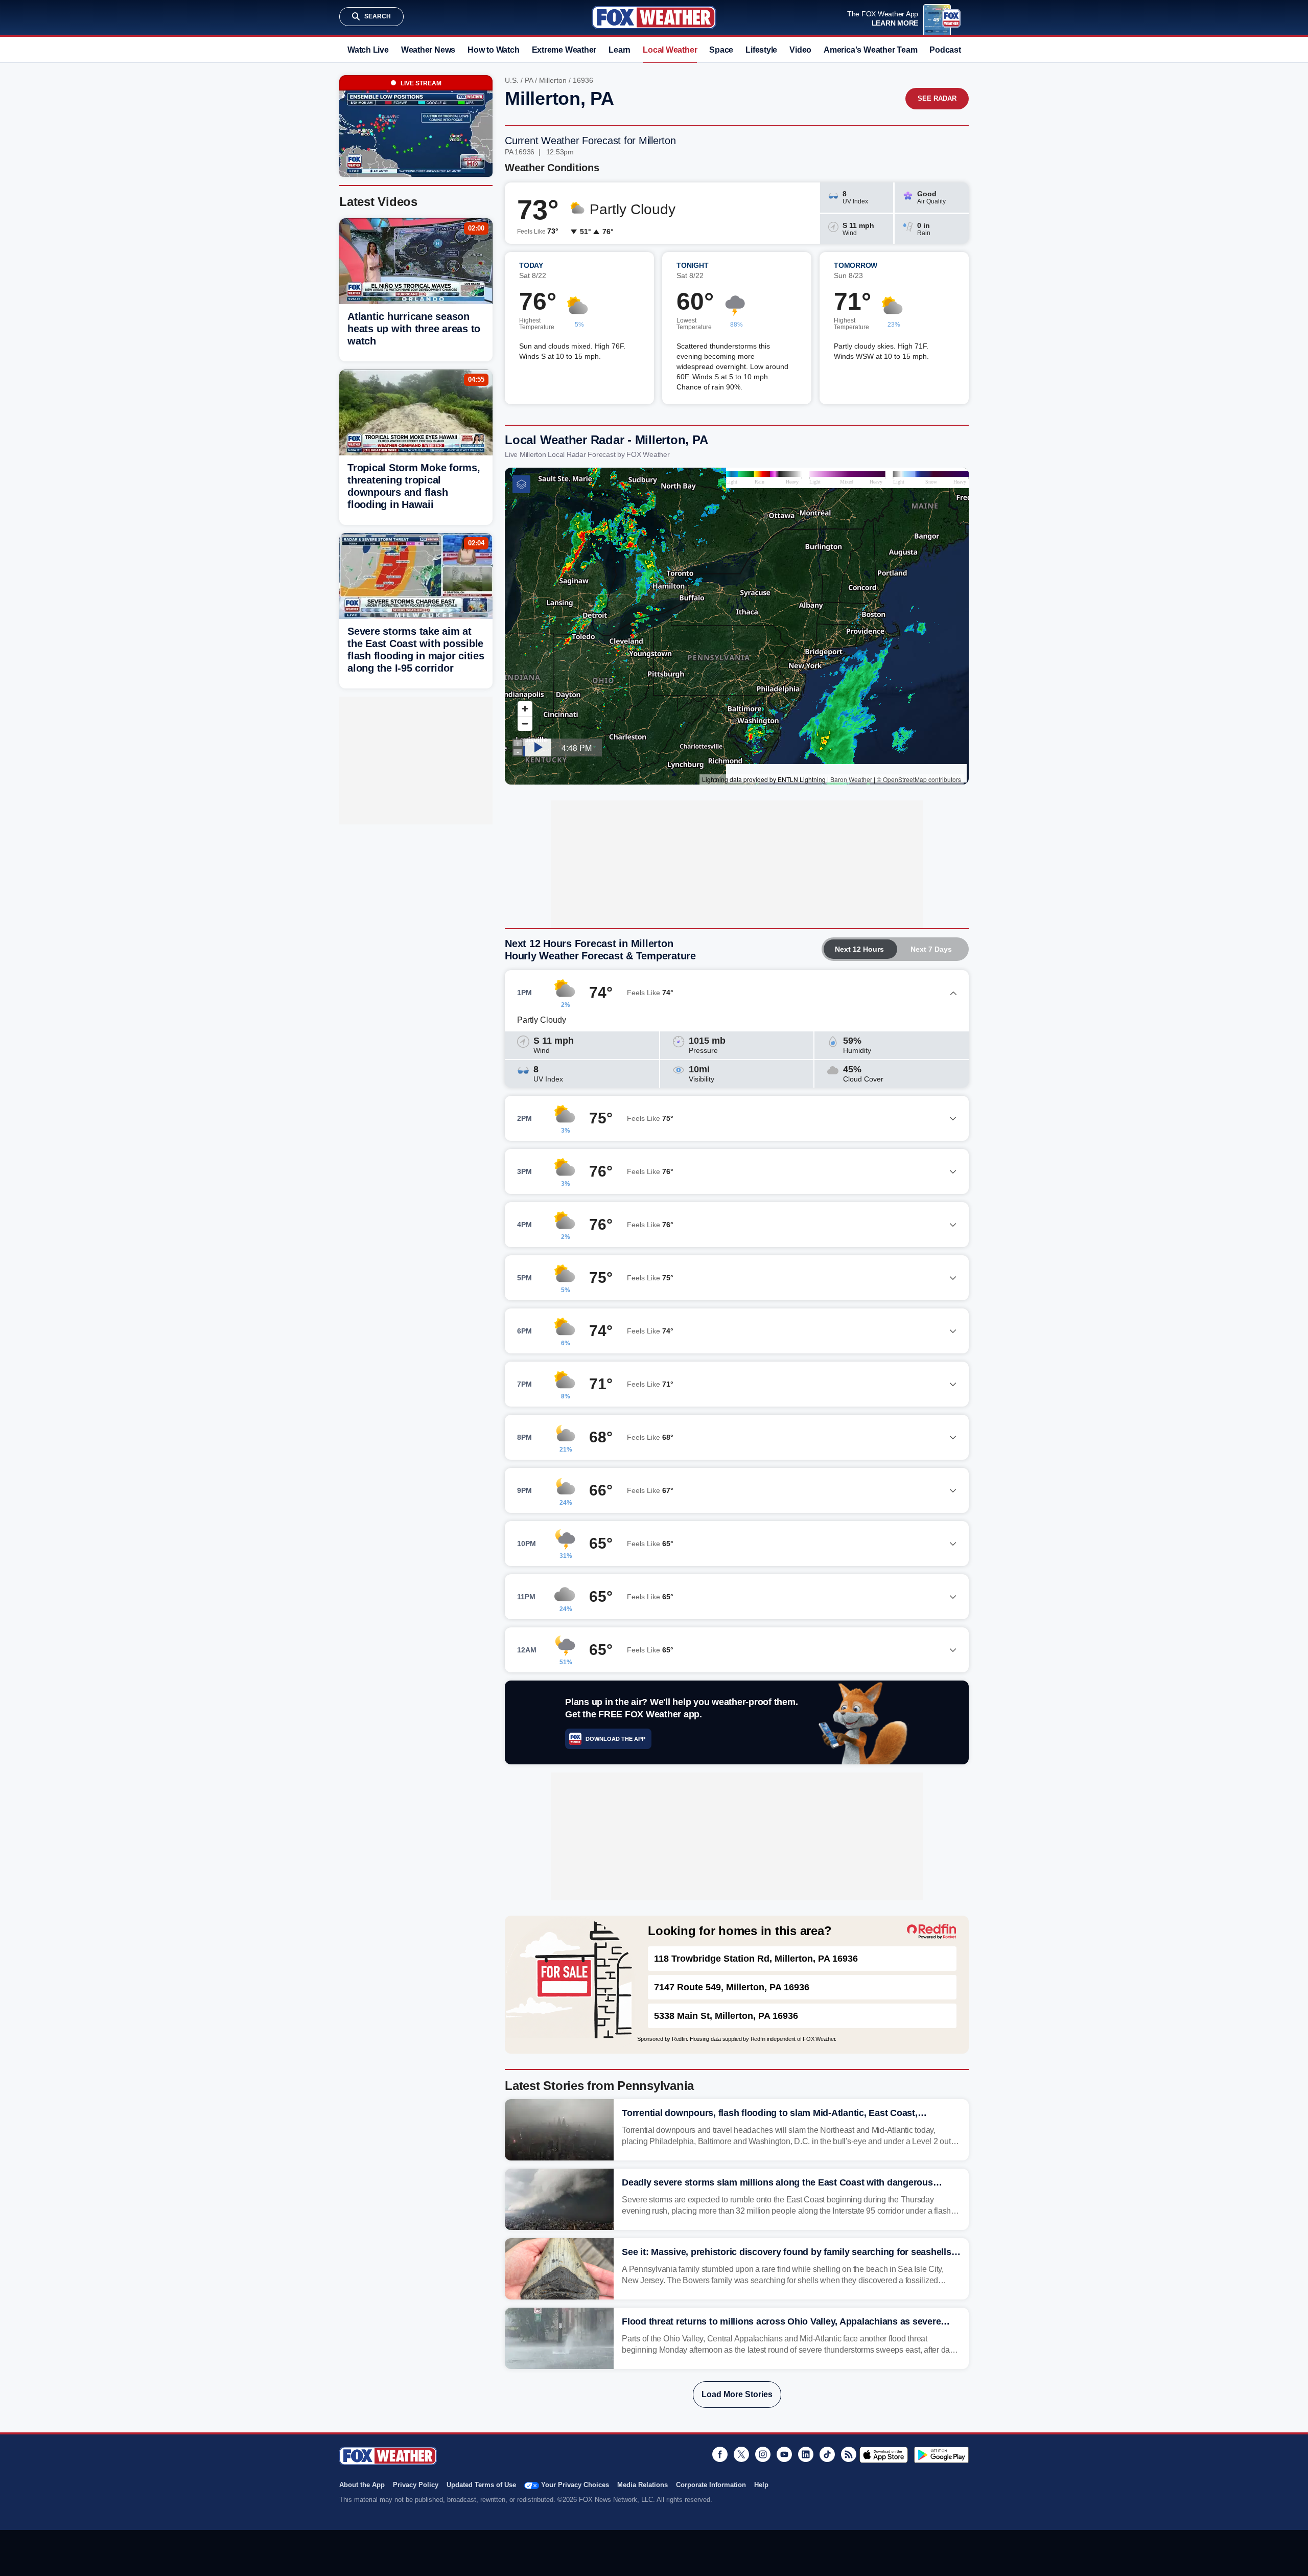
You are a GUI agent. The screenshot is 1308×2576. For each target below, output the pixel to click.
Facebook (720, 2454)
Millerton (553, 80)
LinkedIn (806, 2454)
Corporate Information (711, 2485)
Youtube (784, 2454)
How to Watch (493, 50)
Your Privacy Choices (575, 2485)
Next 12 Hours (859, 949)
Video (800, 50)
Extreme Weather (564, 50)
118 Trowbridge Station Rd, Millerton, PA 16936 (756, 1959)
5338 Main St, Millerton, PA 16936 (726, 2016)
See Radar (937, 98)
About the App (362, 2485)
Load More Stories (737, 2394)
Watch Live (368, 50)
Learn (620, 50)
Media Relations (643, 2485)
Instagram (763, 2454)
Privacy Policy (416, 2485)
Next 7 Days (931, 949)
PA (529, 80)
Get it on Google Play (941, 2455)
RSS (849, 2454)
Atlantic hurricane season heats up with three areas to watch (414, 329)
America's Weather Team (870, 50)
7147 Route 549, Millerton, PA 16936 (732, 1987)
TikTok (827, 2454)
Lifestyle (761, 50)
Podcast (945, 50)
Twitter (741, 2454)
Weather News (428, 50)
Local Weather (670, 50)
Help (761, 2485)
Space (721, 50)
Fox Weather (654, 17)
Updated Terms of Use (481, 2485)
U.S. (512, 80)
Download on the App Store (884, 2455)
